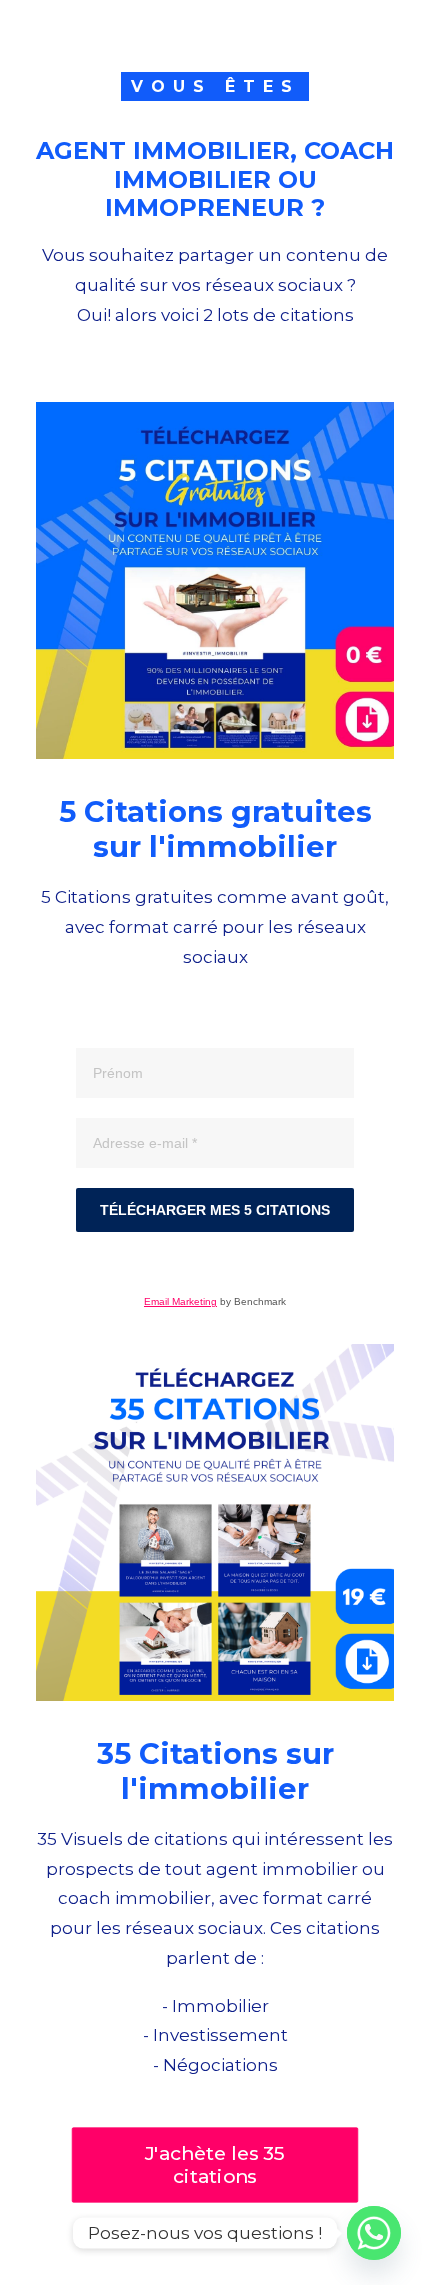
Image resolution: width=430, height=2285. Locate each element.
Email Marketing (180, 1301)
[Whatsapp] (374, 2233)
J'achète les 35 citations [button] (218, 2165)
